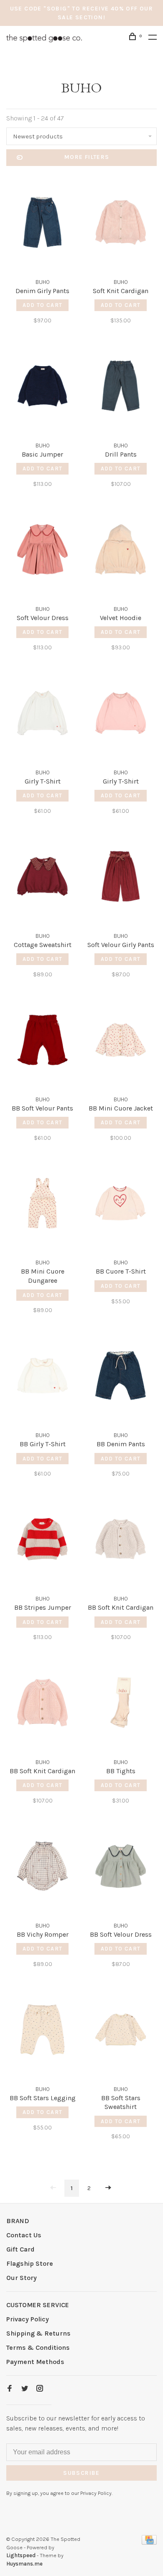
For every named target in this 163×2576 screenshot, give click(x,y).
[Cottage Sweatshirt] (42, 878)
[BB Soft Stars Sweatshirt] (121, 2031)
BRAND (18, 2221)
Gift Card (20, 2249)
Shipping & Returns (38, 2333)
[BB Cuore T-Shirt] (121, 1205)
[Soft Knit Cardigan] (121, 224)
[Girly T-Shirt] (42, 714)
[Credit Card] (149, 2542)
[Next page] (108, 2188)
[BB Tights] (121, 1704)
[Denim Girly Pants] (42, 224)
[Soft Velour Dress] (42, 551)
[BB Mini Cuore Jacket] (121, 1041)
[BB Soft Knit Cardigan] (121, 1541)
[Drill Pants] (121, 387)
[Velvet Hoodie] (121, 551)
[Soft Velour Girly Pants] (121, 878)
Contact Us (24, 2235)
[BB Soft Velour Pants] (42, 1041)
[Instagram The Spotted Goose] (40, 2389)
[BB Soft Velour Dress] (121, 1868)
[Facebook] (10, 2389)
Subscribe (81, 2473)
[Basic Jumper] (42, 387)
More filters (87, 157)
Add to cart (42, 305)
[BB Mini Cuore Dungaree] (42, 1205)
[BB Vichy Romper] (42, 1868)
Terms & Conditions (38, 2348)
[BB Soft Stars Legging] (42, 2031)
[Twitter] (25, 2389)
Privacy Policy (28, 2319)
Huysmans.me (24, 2564)
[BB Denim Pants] (121, 1377)
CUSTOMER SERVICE (38, 2305)
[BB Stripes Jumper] (42, 1541)
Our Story (22, 2278)
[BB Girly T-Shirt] (42, 1377)
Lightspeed (21, 2555)
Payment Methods (35, 2362)
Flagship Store (30, 2263)
